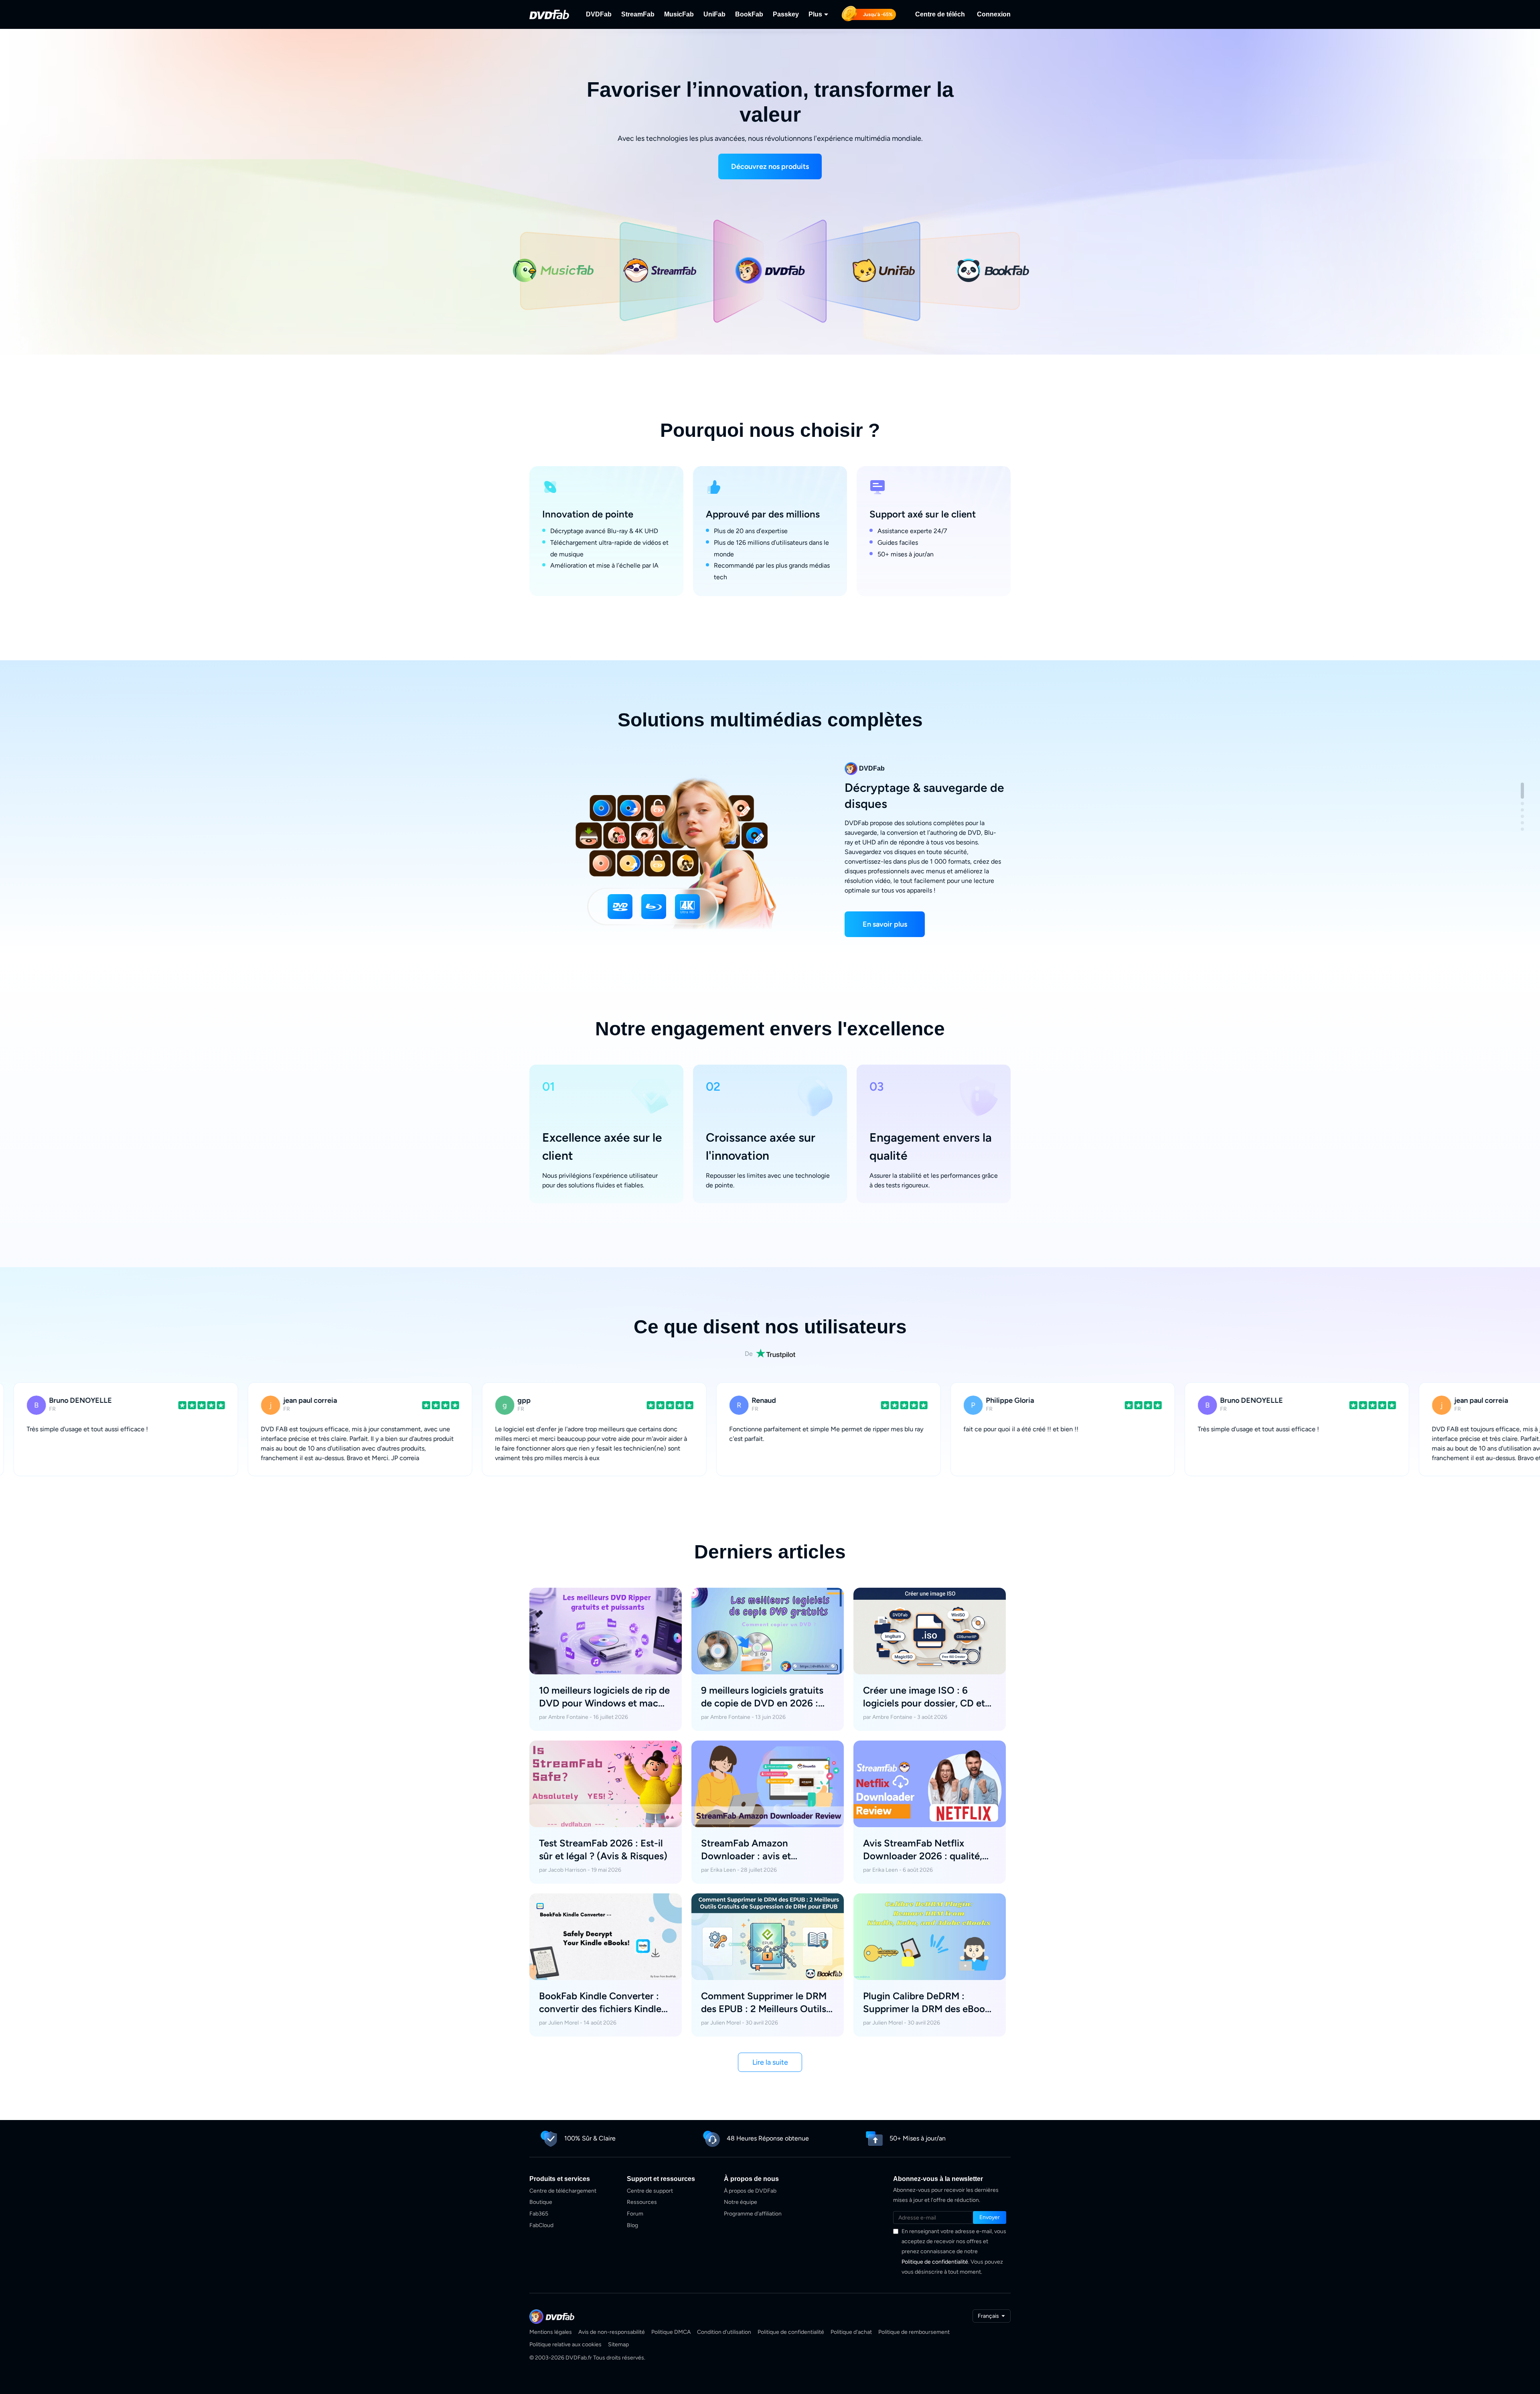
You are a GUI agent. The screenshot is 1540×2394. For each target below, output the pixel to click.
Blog (632, 2225)
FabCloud (541, 2225)
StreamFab (638, 14)
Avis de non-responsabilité (612, 2332)
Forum (635, 2214)
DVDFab (599, 14)
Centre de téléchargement (563, 2191)
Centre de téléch (940, 14)
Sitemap (618, 2344)
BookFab (749, 14)
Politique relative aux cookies (565, 2344)
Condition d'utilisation (724, 2332)
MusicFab (679, 14)
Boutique (541, 2202)
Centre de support (650, 2191)
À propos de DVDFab (750, 2191)
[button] (770, 166)
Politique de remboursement (914, 2332)
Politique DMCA (671, 2332)
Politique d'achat (851, 2332)
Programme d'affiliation (753, 2214)
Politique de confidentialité (935, 2262)
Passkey (786, 14)
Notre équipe (741, 2202)
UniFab (714, 14)
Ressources (642, 2202)
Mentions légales (551, 2332)
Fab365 (539, 2214)
